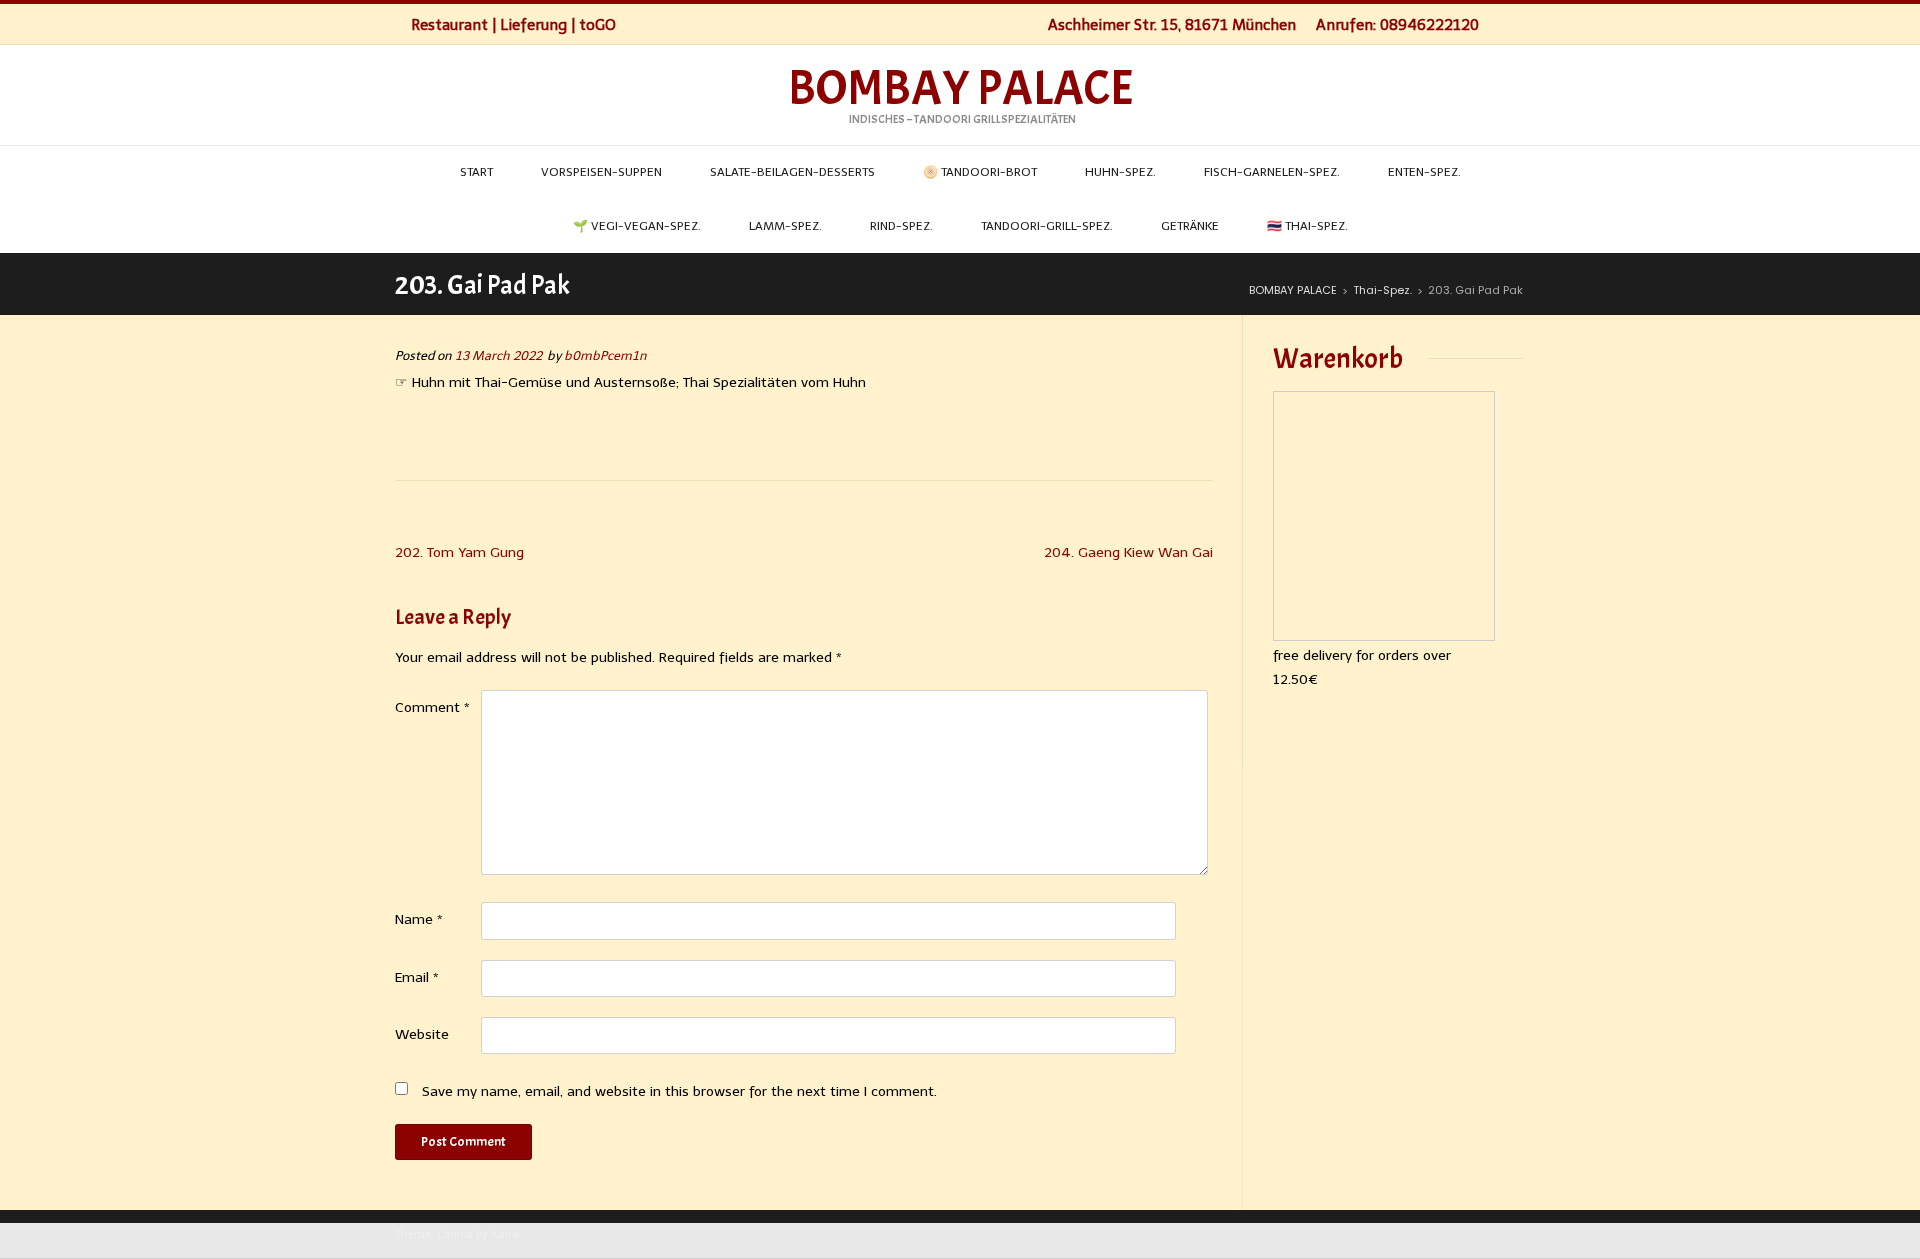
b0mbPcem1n (605, 355)
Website (422, 1034)
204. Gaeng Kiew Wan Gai (1128, 552)
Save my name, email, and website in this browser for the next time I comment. (679, 1091)
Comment (432, 707)
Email (417, 977)
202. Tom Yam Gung (459, 552)
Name (419, 919)
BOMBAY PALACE (960, 89)
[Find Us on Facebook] (1498, 24)
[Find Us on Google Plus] (1519, 24)
